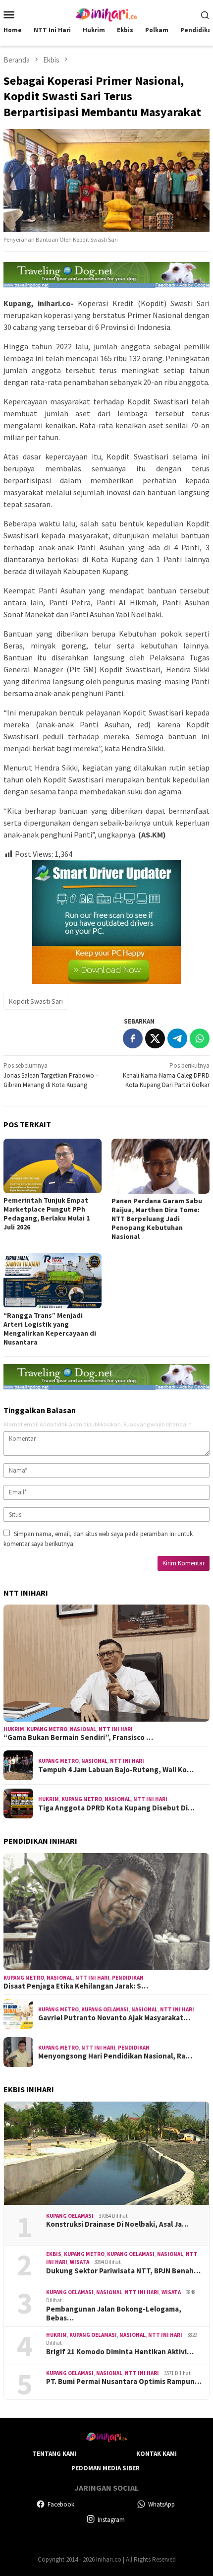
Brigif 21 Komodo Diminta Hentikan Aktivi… (120, 2352)
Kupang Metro (47, 1729)
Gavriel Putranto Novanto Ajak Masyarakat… (114, 2018)
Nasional (83, 1729)
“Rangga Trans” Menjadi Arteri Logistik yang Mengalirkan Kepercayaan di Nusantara (50, 1329)
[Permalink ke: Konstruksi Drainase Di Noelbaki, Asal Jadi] (106, 2153)
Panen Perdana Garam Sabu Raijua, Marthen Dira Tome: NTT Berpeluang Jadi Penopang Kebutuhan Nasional (157, 1219)
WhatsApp (161, 2504)
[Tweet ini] (155, 1038)
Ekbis (54, 2254)
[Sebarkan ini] (133, 1038)
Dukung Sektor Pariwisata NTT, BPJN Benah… (123, 2271)
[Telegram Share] (177, 1038)
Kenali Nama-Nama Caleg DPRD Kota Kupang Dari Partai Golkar (166, 1075)
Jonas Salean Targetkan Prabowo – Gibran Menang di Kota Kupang (51, 1075)
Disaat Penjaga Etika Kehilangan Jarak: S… (76, 1986)
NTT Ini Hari (116, 1729)
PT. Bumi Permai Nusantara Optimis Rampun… (124, 2382)
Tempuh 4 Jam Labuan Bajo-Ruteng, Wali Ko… (116, 1770)
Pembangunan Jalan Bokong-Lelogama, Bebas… (114, 2314)
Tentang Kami (54, 2454)
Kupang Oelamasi (105, 2009)
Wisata (80, 2262)
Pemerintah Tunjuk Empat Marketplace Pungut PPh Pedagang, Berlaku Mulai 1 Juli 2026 (47, 1214)
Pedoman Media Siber (106, 2468)
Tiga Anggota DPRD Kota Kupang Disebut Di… (116, 1808)
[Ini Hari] (106, 14)
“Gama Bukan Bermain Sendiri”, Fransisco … (78, 1738)
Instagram (111, 2520)
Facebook (61, 2504)
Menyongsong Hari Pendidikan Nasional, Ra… (115, 2056)
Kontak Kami (157, 2454)
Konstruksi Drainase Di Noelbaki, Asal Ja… (117, 2224)
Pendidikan (128, 1978)
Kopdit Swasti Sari (36, 1001)
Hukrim (14, 1729)
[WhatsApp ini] (200, 1038)
